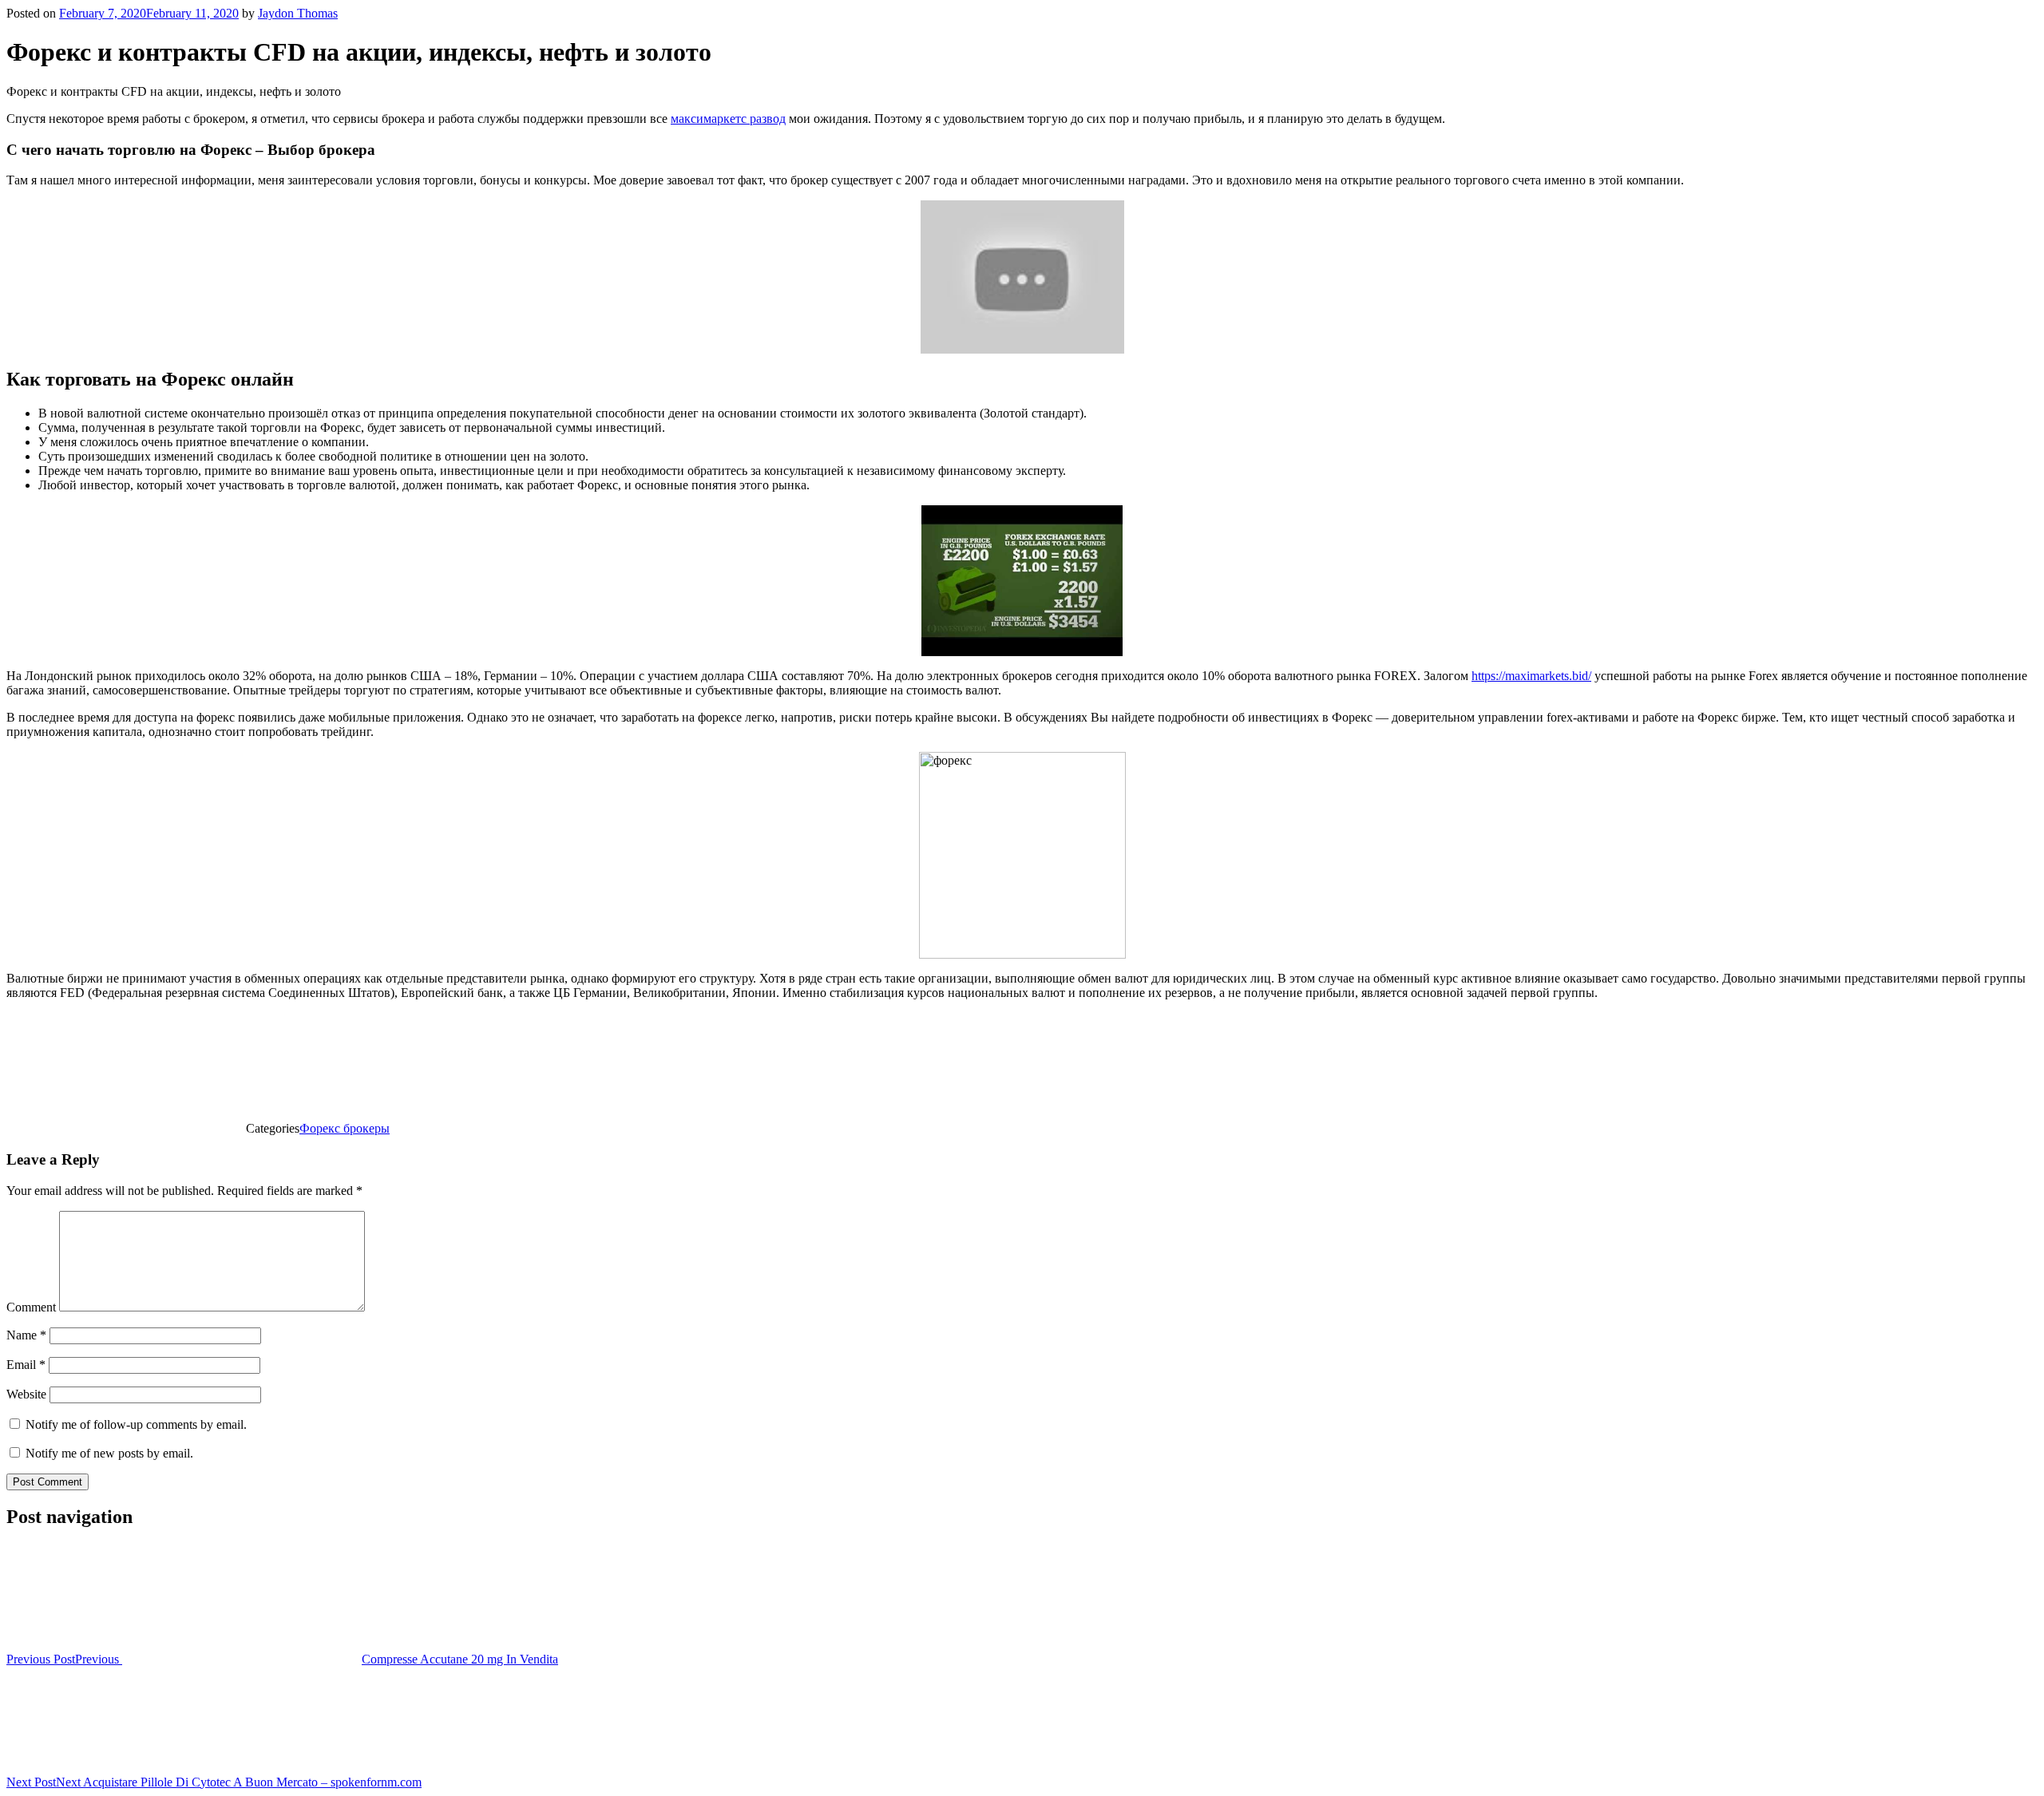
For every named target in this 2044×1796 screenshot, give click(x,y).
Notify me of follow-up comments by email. (136, 1424)
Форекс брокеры (345, 1128)
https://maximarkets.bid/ (1531, 676)
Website (26, 1394)
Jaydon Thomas (298, 13)
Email (26, 1365)
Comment (31, 1307)
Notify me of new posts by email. (109, 1453)
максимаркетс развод (728, 119)
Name (26, 1335)
